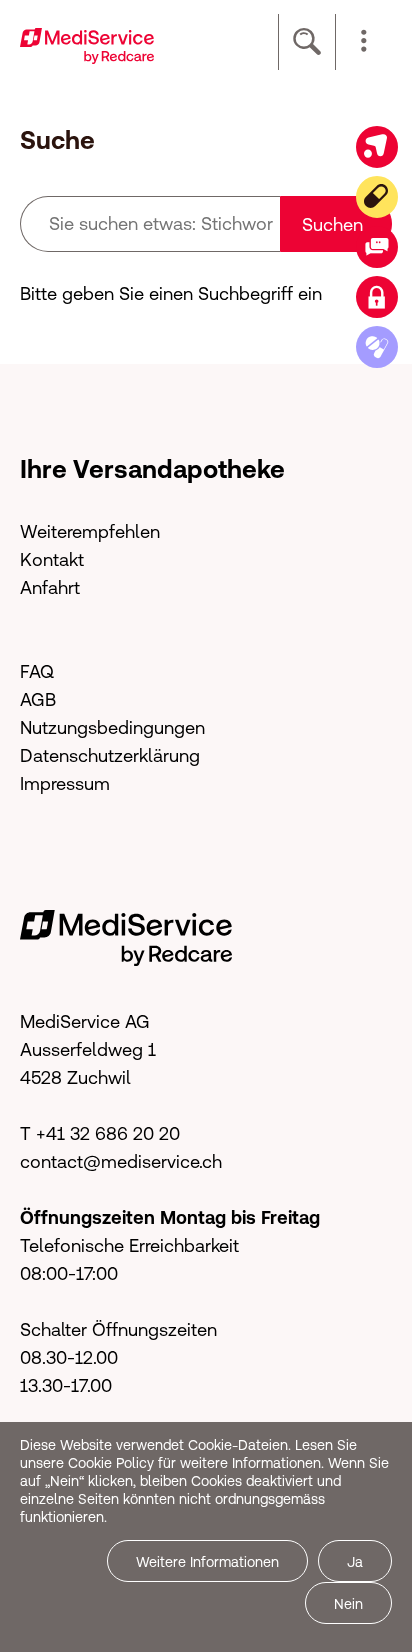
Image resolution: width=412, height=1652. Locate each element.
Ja (355, 1562)
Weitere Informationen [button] (207, 1562)
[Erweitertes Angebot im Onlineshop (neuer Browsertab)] (377, 147)
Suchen (332, 224)
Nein (348, 1604)
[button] (364, 42)
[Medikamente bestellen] (377, 347)
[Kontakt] (377, 247)
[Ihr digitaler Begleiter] (377, 197)
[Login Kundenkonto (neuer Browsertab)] (377, 297)
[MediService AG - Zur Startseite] (87, 43)
